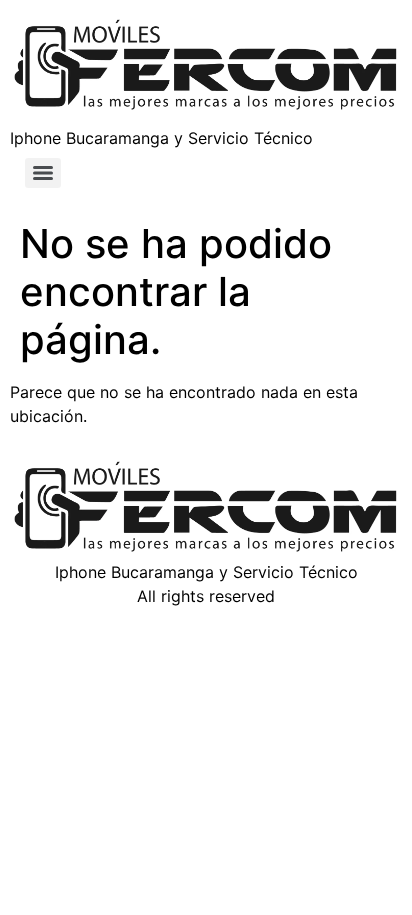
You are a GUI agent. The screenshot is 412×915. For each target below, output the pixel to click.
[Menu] (43, 173)
